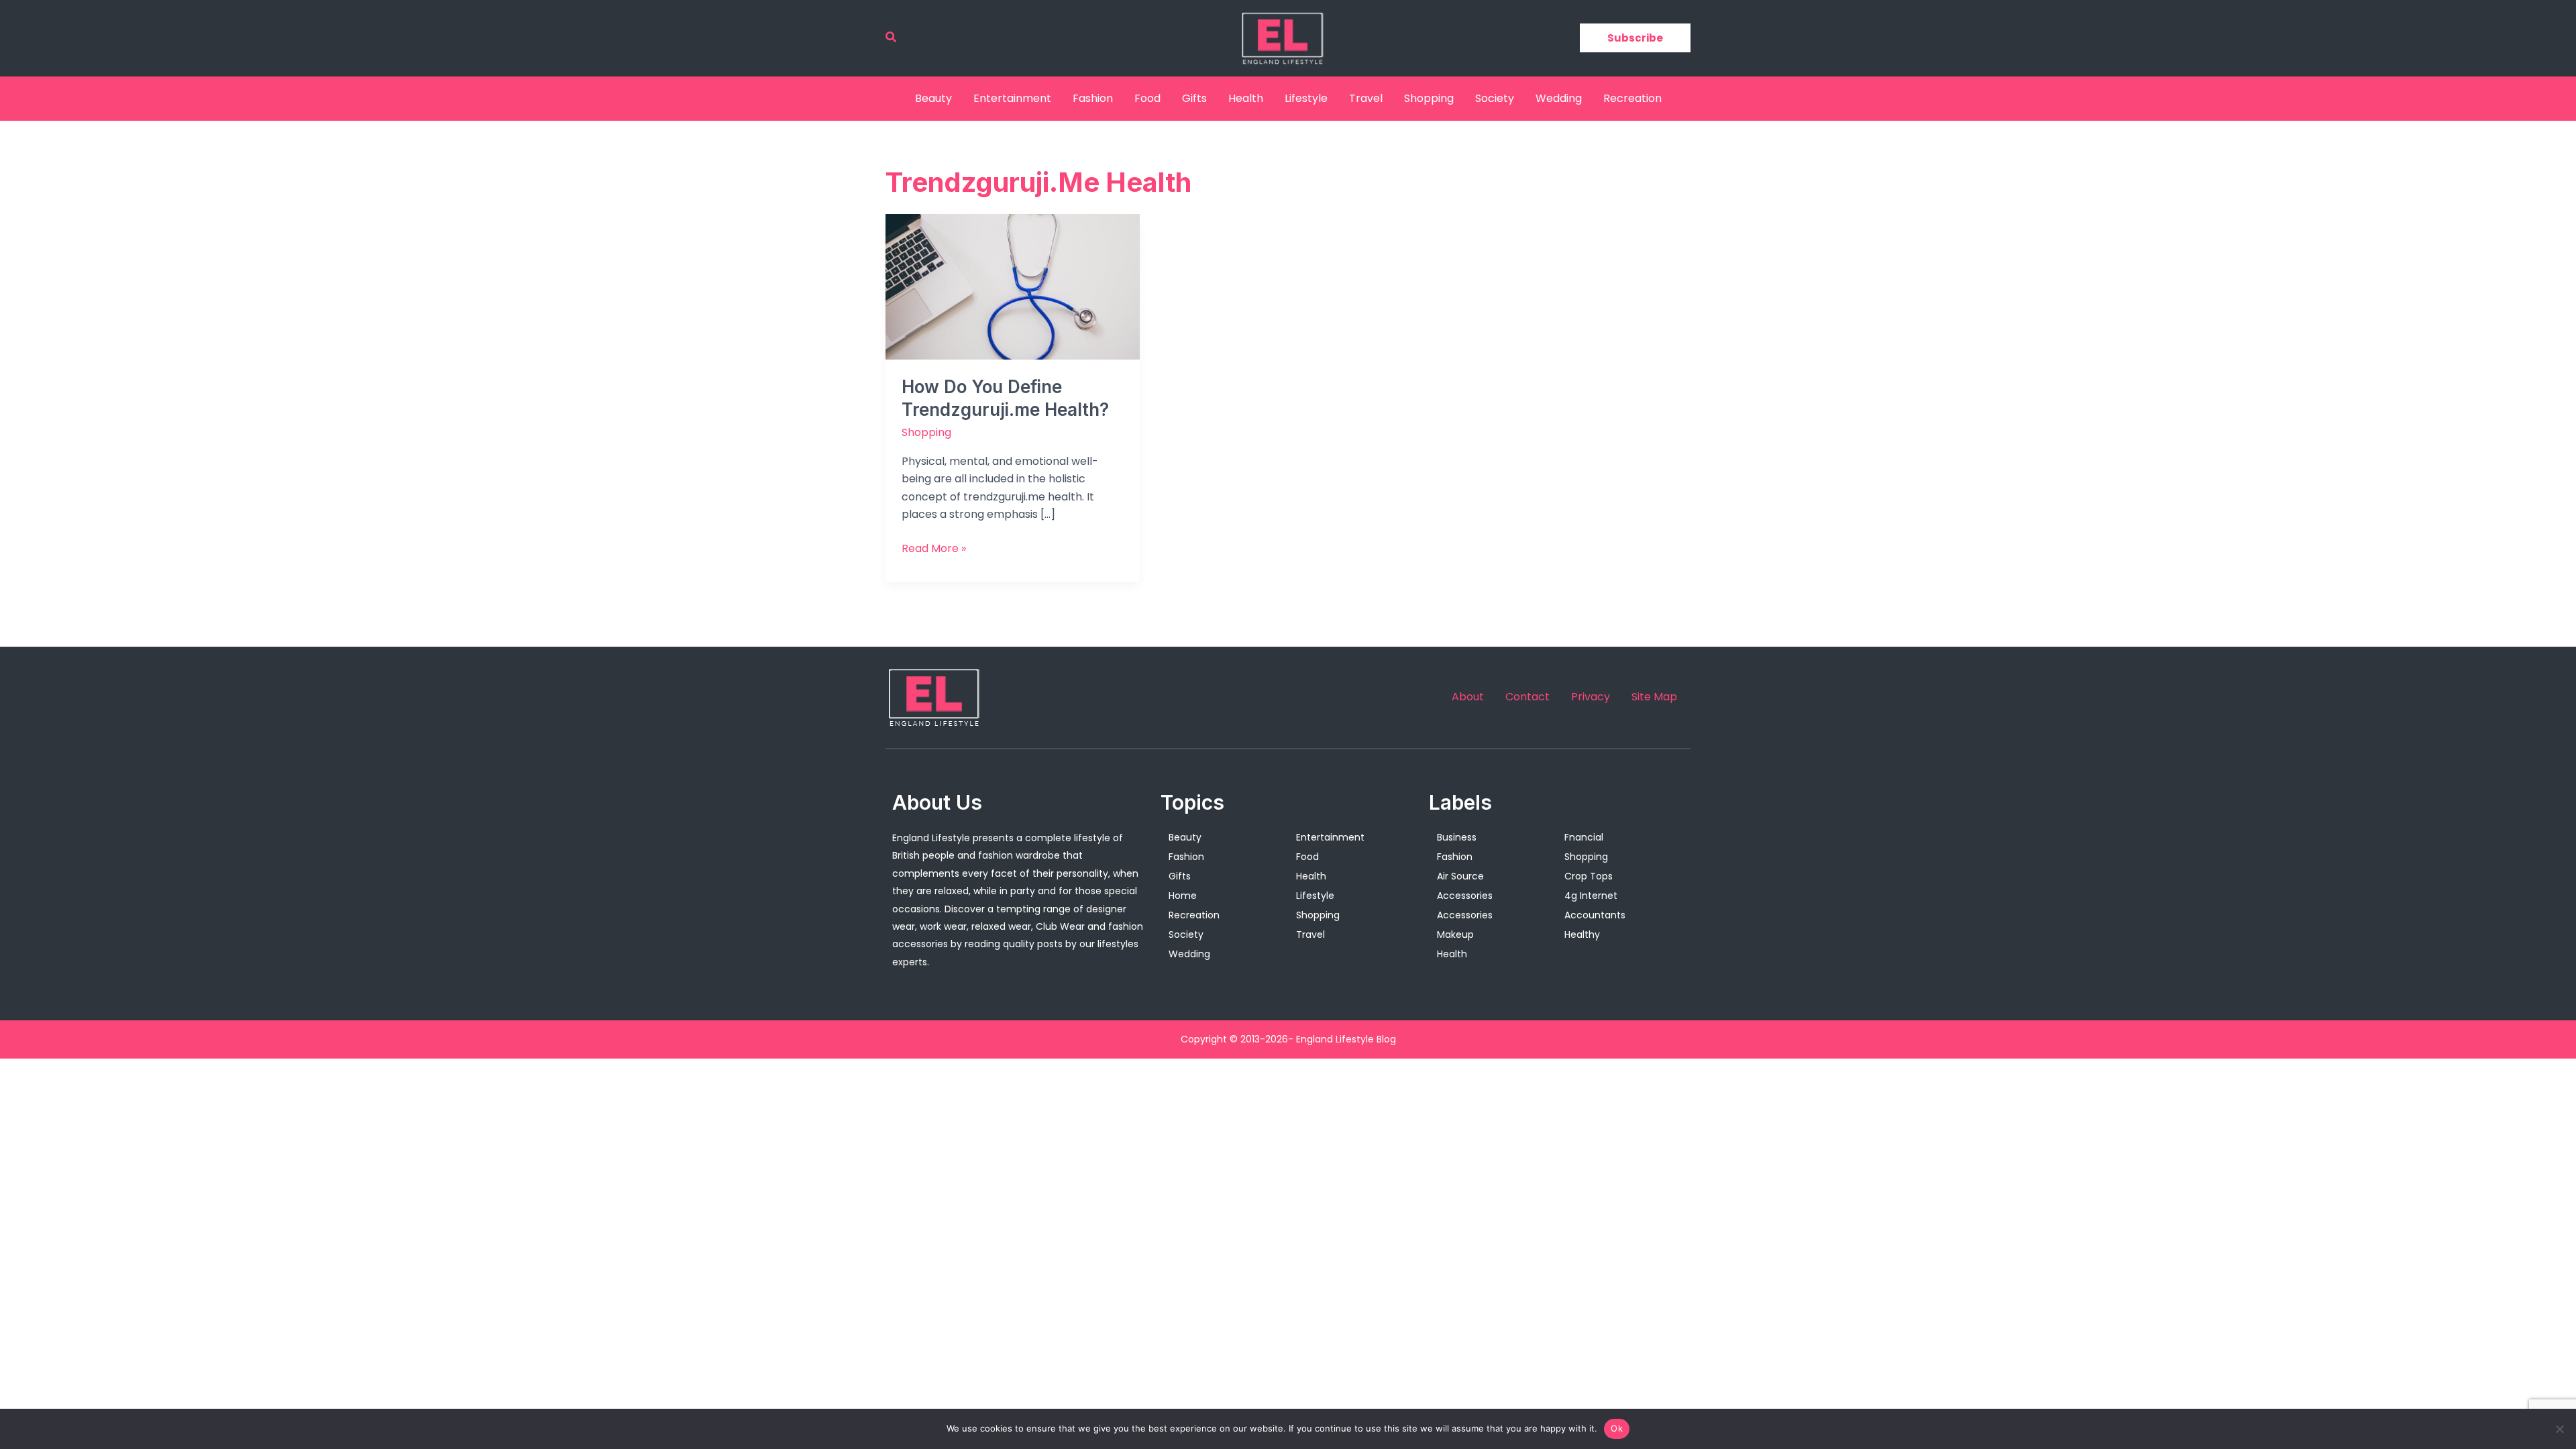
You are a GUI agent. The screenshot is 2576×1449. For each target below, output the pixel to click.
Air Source (1460, 876)
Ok (1617, 1428)
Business (1457, 837)
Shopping (1429, 98)
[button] (892, 38)
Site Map (1654, 697)
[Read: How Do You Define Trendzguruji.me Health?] (1013, 286)
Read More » (934, 548)
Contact (1527, 697)
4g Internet (1591, 896)
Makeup (1455, 934)
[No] (2559, 1429)
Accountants (1595, 915)
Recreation (1632, 98)
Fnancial (1584, 837)
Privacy (1591, 697)
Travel (1366, 98)
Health (1246, 98)
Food (1147, 98)
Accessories (1465, 896)
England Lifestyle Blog (1346, 1039)
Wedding (1559, 98)
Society (1495, 98)
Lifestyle (1306, 98)
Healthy (1582, 934)
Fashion (1093, 98)
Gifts (1194, 98)
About (1468, 697)
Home (1183, 896)
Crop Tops (1589, 876)
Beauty (933, 98)
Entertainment (1012, 98)
